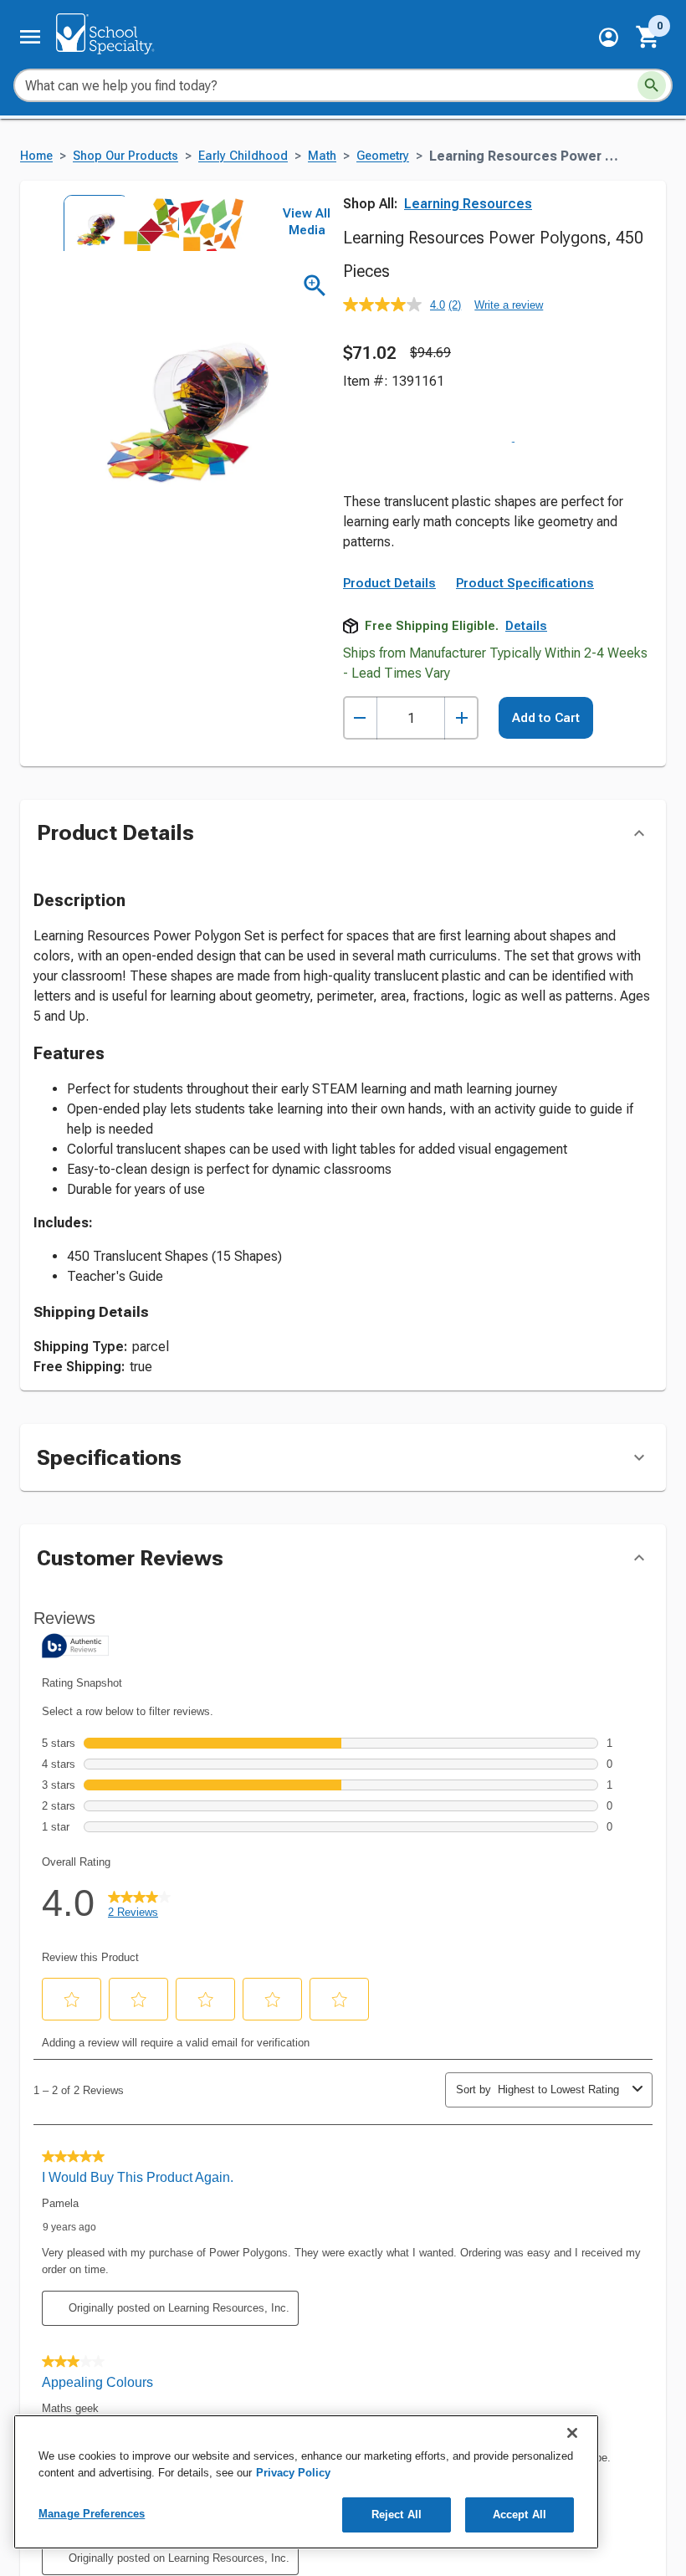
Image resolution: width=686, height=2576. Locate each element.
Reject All (397, 2515)
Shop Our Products (125, 156)
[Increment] (461, 631)
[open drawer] (30, 37)
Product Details (389, 496)
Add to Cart (546, 631)
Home (36, 156)
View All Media (307, 222)
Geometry (383, 156)
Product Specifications (525, 496)
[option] (91, 223)
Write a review (509, 305)
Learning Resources (468, 204)
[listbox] (149, 223)
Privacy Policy (293, 2473)
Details (526, 539)
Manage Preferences (92, 2514)
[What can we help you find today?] (652, 85)
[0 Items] (648, 37)
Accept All (520, 2515)
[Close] (572, 2433)
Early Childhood (243, 156)
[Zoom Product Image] (315, 286)
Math (322, 156)
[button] (609, 37)
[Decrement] (360, 631)
